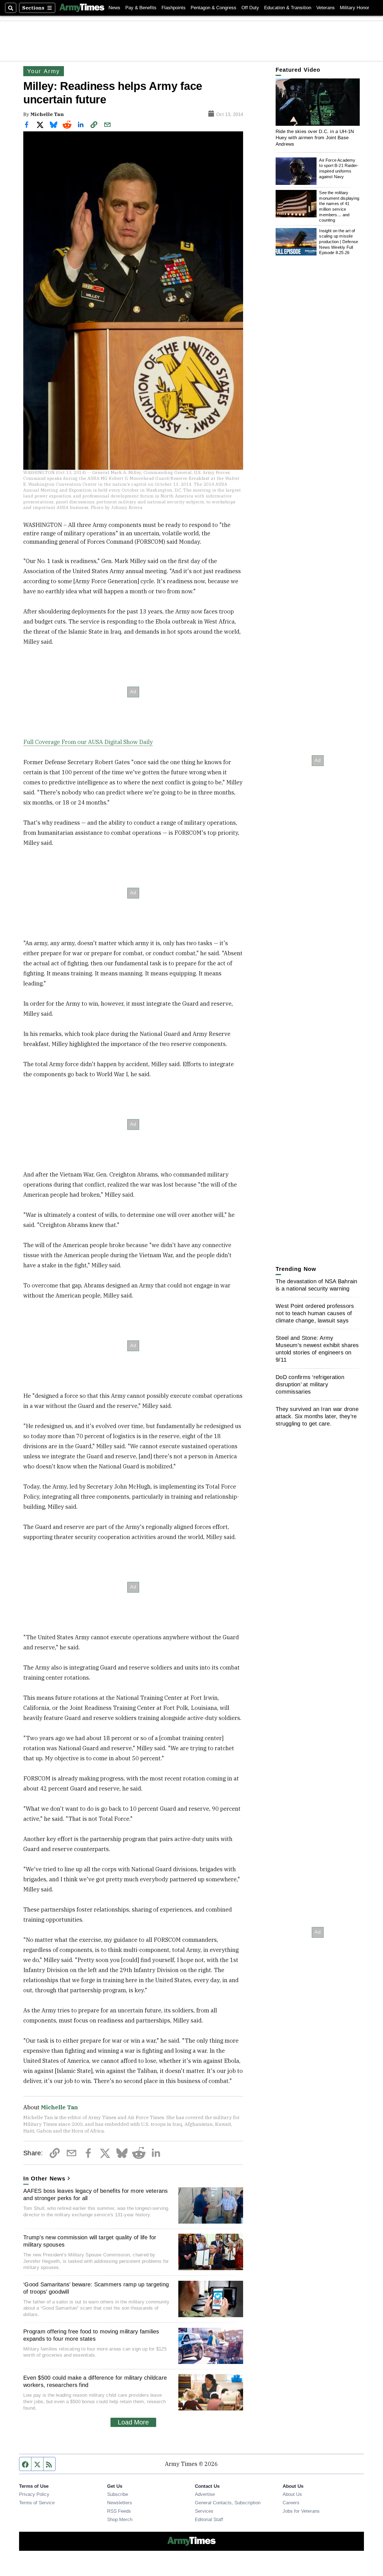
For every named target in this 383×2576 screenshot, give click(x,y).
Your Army (44, 71)
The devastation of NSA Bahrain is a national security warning (317, 1285)
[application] (318, 102)
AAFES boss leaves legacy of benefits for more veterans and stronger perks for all (96, 2194)
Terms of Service (37, 2503)
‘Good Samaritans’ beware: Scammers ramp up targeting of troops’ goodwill (96, 2288)
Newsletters (120, 2503)
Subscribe (118, 2494)
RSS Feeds (119, 2511)
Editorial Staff (209, 2519)
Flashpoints (174, 8)
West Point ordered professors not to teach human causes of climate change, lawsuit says (315, 1313)
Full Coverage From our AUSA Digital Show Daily (88, 742)
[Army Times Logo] (82, 8)
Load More (133, 2422)
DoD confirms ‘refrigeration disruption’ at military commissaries (310, 1384)
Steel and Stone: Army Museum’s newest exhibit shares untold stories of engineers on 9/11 (317, 1349)
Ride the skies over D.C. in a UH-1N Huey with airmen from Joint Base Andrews (315, 138)
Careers (291, 2503)
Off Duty (250, 8)
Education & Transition (288, 8)
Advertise (205, 2494)
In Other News (44, 2179)
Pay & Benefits (141, 8)
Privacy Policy (34, 2494)
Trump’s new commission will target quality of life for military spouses (90, 2241)
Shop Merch (120, 2519)
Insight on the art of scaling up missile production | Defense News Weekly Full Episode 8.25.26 (339, 242)
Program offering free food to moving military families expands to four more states (91, 2335)
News (114, 8)
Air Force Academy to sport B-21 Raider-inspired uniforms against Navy (339, 168)
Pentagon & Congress (214, 8)
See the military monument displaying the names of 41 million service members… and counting (339, 206)
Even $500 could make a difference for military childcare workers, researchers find (95, 2381)
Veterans (326, 8)
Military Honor (355, 8)
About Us (292, 2494)
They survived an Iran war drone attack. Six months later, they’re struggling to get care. (317, 1416)
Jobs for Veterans (301, 2511)
